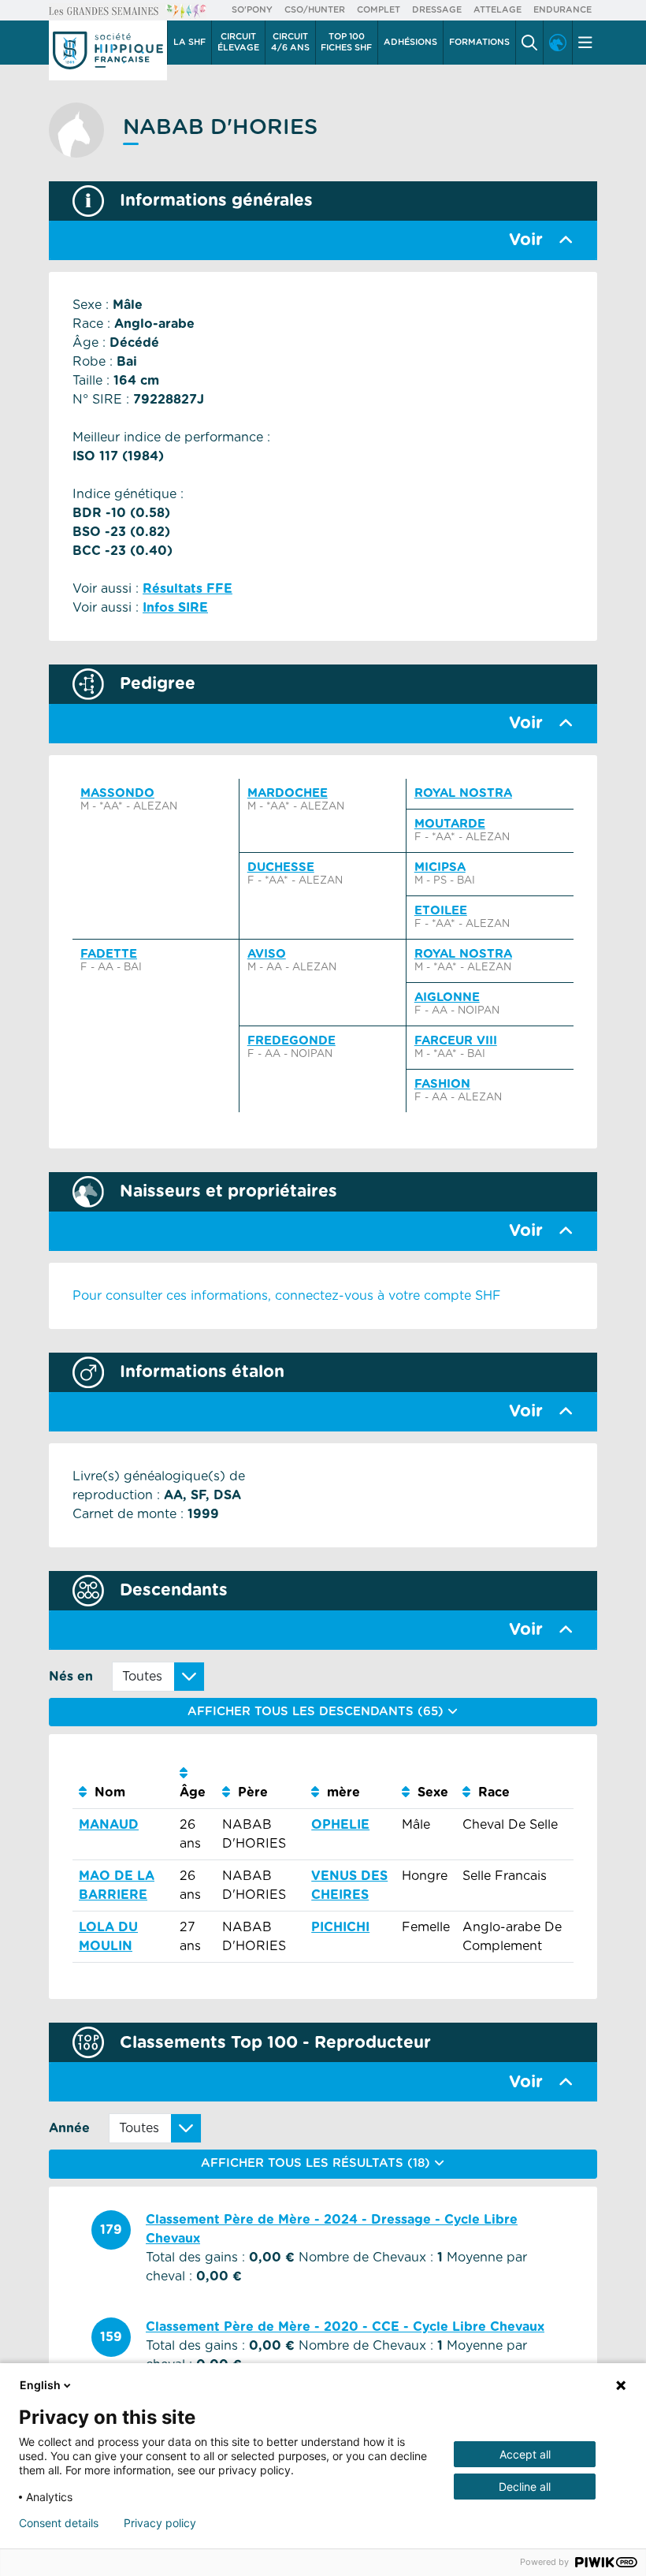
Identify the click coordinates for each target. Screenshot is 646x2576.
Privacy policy (160, 2523)
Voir (526, 240)
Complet (379, 10)
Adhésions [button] (410, 42)
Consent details (59, 2523)
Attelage (497, 10)
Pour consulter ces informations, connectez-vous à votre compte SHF (287, 1296)
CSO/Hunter (315, 10)
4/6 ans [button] (290, 42)
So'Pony (252, 10)
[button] (529, 43)
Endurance (562, 10)
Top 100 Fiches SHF (346, 42)
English (40, 2385)
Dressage (437, 10)
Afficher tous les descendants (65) (317, 1712)
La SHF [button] (189, 42)
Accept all (525, 2454)
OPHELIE (340, 1825)
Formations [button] (479, 42)
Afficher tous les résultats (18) (317, 2163)
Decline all (525, 2487)
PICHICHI (340, 1927)
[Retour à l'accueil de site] (108, 50)
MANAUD (109, 1825)
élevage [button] (238, 42)
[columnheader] (123, 1783)
